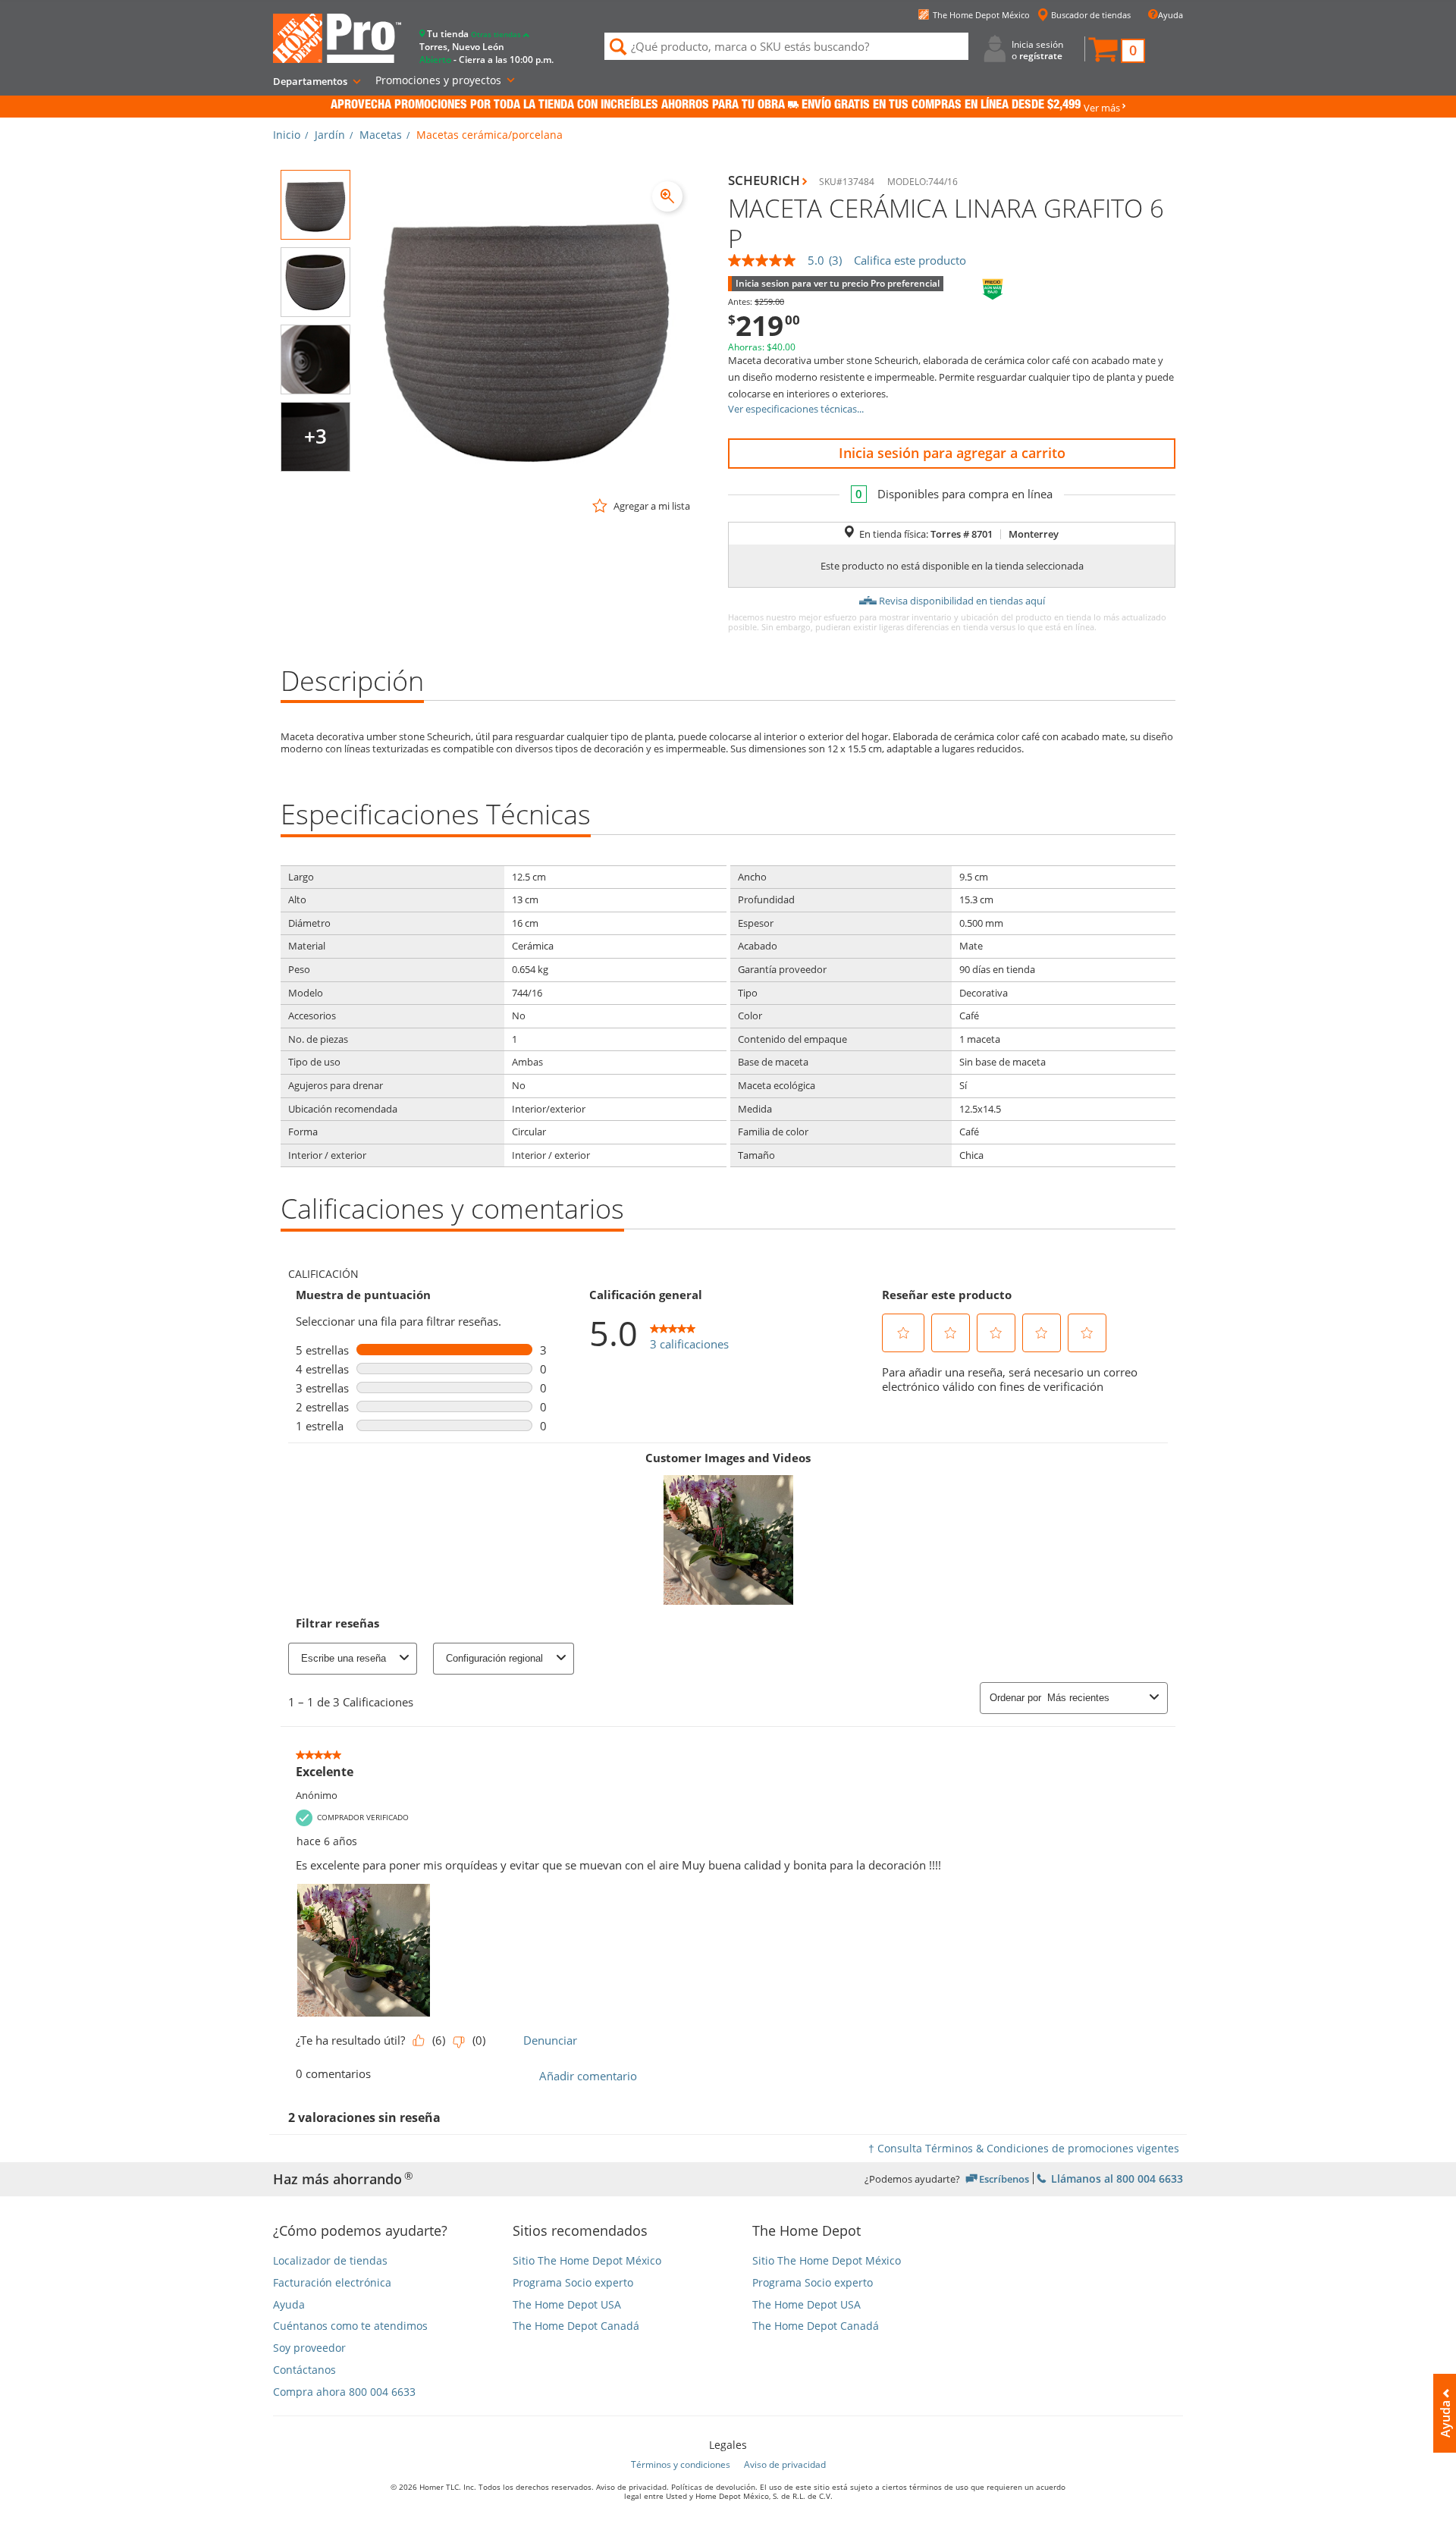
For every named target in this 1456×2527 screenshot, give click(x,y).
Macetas (381, 135)
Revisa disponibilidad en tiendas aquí (962, 601)
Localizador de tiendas (330, 2261)
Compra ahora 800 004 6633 (344, 2392)
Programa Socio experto (573, 2283)
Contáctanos (304, 2370)
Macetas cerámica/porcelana (490, 135)
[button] (1116, 51)
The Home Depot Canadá (576, 2326)
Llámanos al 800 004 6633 (1116, 2178)
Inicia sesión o (1037, 50)
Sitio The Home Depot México (587, 2261)
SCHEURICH (764, 180)
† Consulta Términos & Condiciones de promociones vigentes (1024, 2148)
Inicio (287, 135)
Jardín (330, 135)
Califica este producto (910, 261)
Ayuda (1170, 15)
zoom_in (667, 196)
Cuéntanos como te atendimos (350, 2326)
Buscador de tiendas (1091, 15)
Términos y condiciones (681, 2464)
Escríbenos (1004, 2178)
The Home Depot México (981, 15)
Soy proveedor (309, 2348)
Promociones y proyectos (438, 80)
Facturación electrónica (332, 2283)
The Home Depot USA (567, 2305)
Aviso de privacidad (785, 2464)
